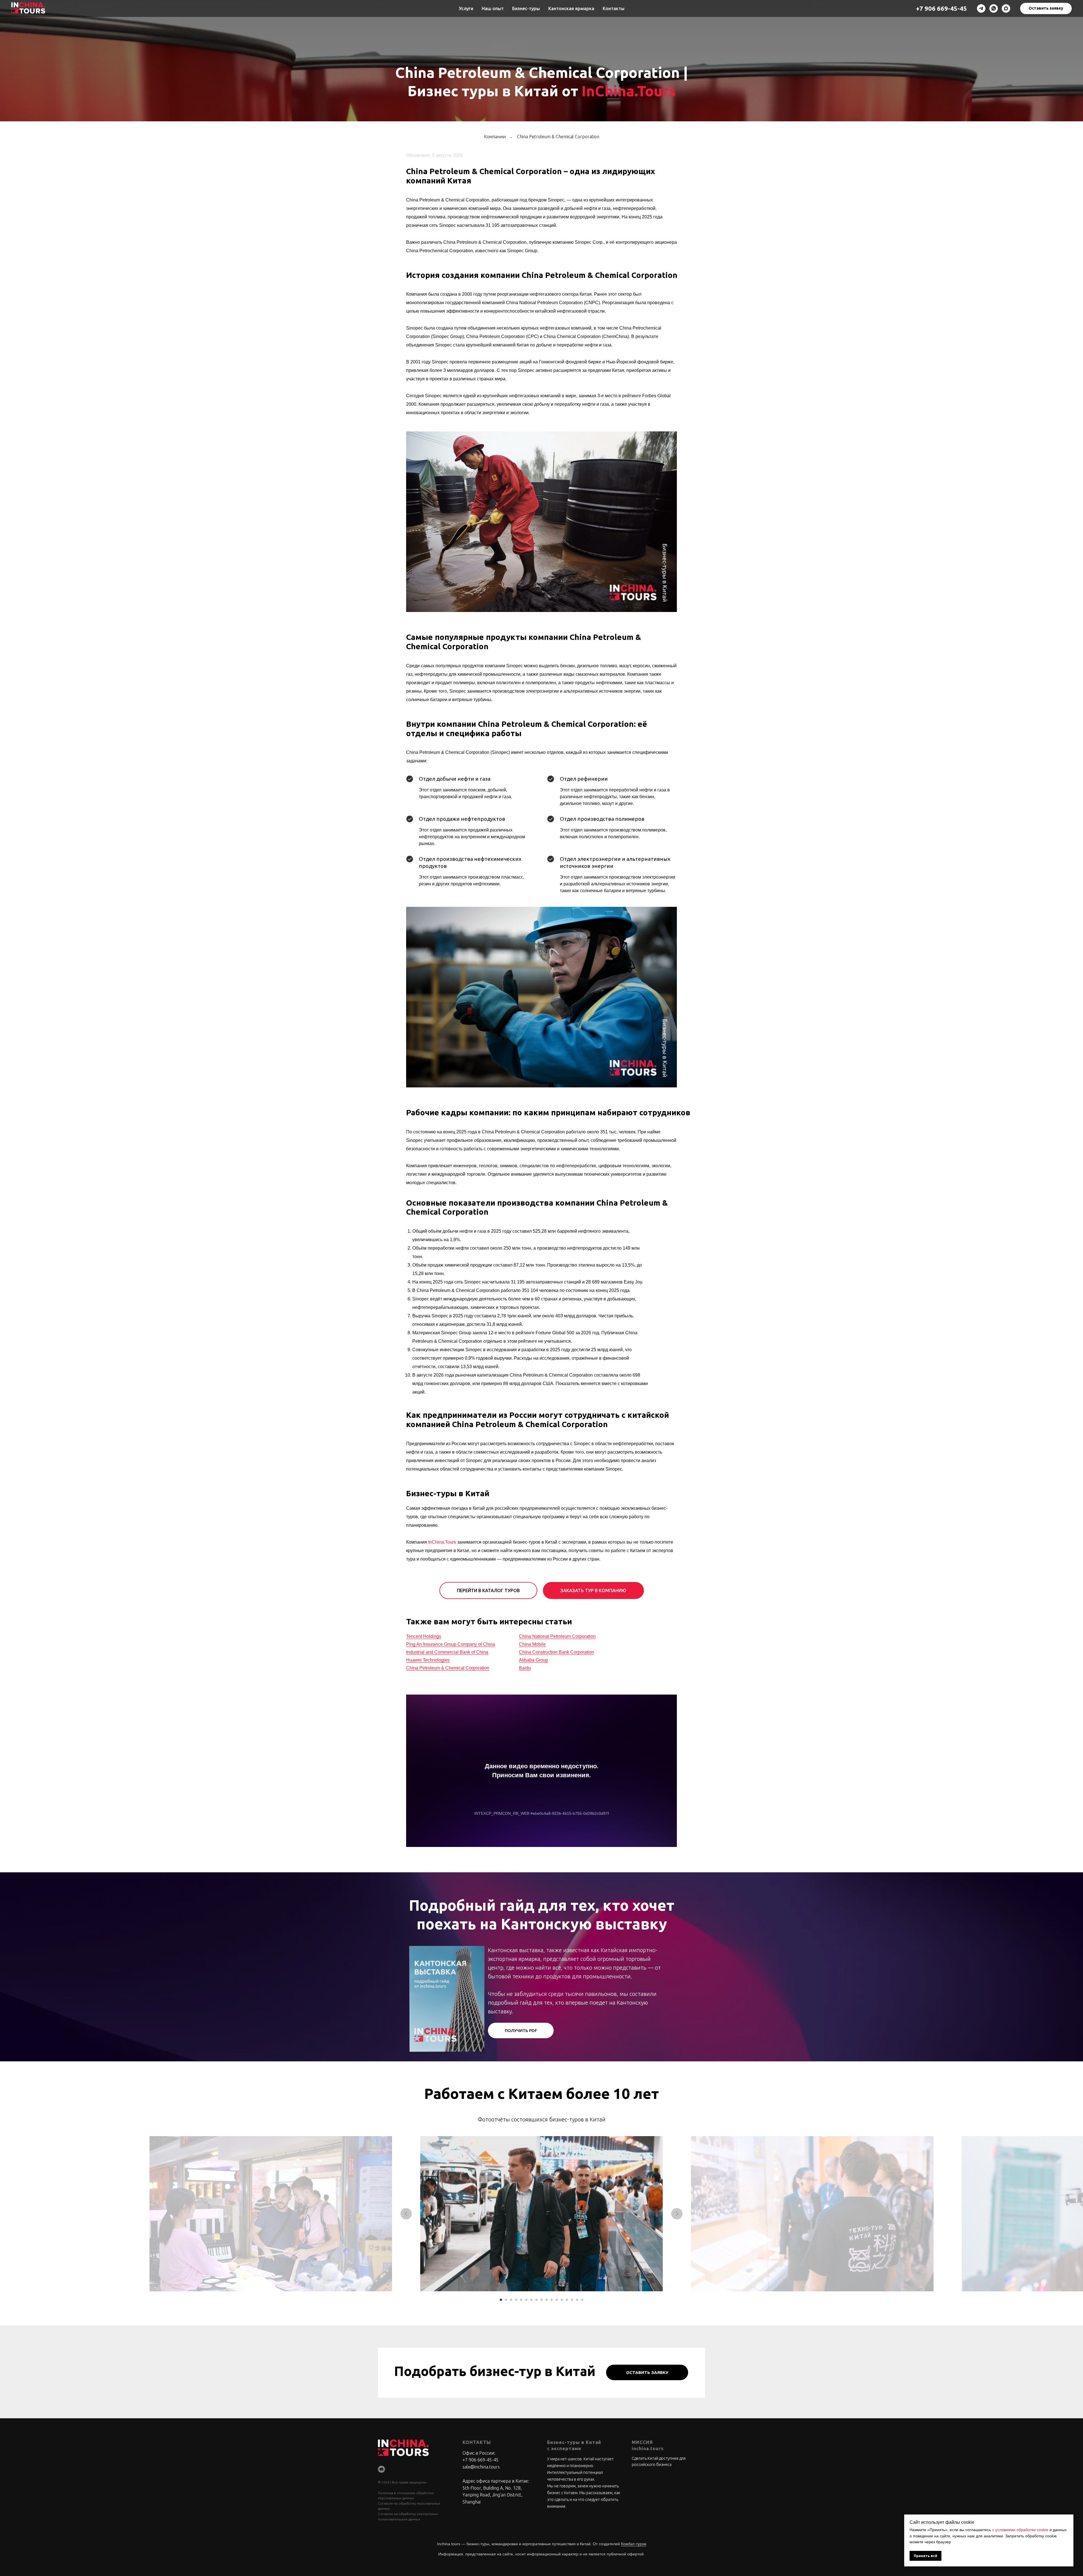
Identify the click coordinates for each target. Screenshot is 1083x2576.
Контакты (614, 8)
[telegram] (981, 8)
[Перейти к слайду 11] (552, 2300)
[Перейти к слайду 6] (526, 2300)
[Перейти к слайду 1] (501, 2300)
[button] (1046, 8)
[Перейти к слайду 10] (547, 2300)
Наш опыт (493, 8)
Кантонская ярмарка (571, 8)
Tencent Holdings (424, 1636)
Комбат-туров (634, 2544)
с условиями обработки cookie (1020, 2530)
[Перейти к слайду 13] (562, 2300)
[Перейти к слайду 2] (506, 2300)
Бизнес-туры (526, 8)
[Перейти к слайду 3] (511, 2300)
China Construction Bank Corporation (556, 1652)
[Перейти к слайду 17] (582, 2300)
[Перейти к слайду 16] (577, 2300)
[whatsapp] (994, 8)
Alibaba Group (533, 1660)
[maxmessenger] (1006, 8)
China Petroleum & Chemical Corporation (558, 137)
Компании (495, 137)
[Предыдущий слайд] (406, 2214)
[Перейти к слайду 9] (541, 2300)
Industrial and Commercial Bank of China (447, 1652)
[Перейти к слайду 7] (531, 2300)
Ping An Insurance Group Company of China (451, 1644)
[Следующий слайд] (677, 2214)
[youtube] (381, 2469)
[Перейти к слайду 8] (536, 2300)
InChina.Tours (629, 91)
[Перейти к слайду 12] (557, 2300)
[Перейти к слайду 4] (516, 2300)
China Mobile (532, 1644)
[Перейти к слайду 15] (572, 2300)
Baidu (525, 1668)
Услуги (466, 8)
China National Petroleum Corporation (557, 1636)
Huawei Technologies (428, 1660)
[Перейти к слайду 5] (521, 2300)
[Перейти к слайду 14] (567, 2300)
